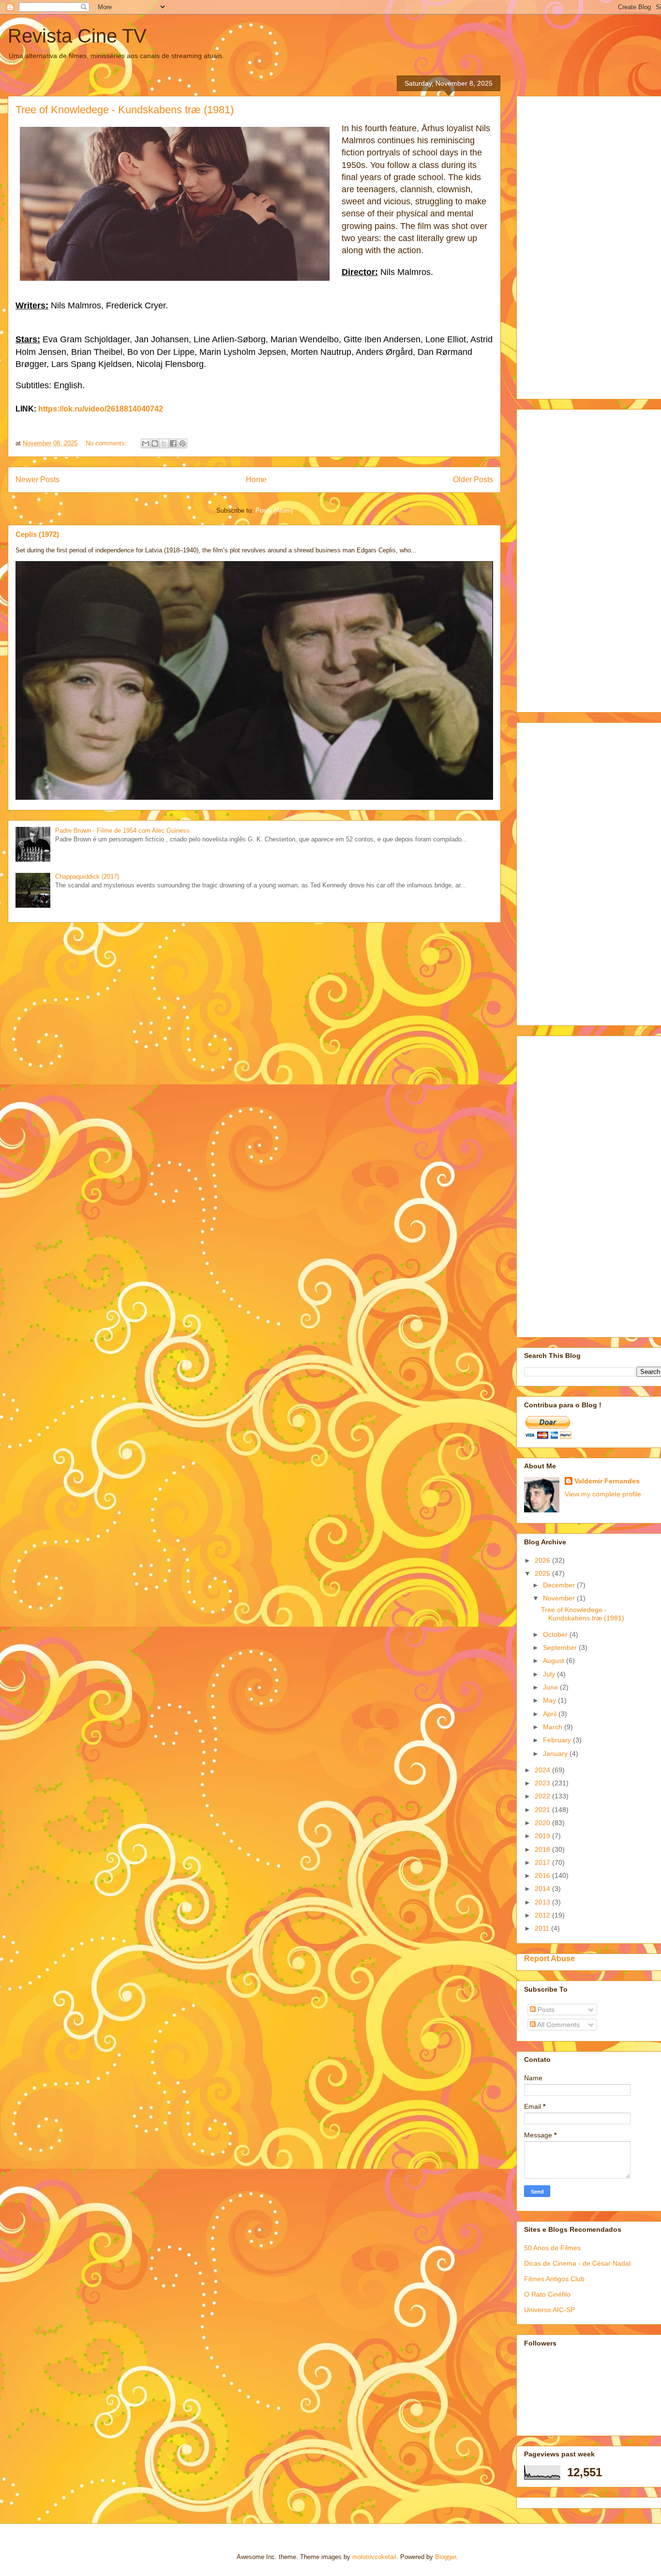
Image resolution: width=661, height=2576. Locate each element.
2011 (543, 1928)
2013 (543, 1902)
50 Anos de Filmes (552, 2248)
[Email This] (146, 443)
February (558, 1740)
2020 (543, 1823)
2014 (543, 1889)
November (560, 1598)
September (561, 1647)
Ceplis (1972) (37, 534)
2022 (543, 1796)
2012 (543, 1915)
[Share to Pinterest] (182, 443)
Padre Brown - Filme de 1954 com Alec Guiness (122, 831)
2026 (543, 1560)
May (550, 1700)
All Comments (558, 2025)
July (550, 1674)
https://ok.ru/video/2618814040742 (101, 409)
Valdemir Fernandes (607, 1481)
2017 (543, 1862)
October (556, 1634)
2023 (543, 1783)
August (555, 1661)
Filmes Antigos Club (554, 2279)
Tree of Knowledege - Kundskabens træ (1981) (125, 110)
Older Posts (473, 480)
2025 (543, 1573)
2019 (543, 1836)
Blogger (445, 2557)
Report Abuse (549, 1958)
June (551, 1687)
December (560, 1585)
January (556, 1753)
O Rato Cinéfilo (547, 2294)
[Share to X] (164, 443)
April (551, 1714)
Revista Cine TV (77, 36)
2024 (543, 1770)
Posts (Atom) (274, 511)
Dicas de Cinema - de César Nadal (577, 2263)
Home (256, 480)
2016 (543, 1875)
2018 (543, 1849)
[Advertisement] (593, 245)
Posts (545, 2010)
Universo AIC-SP (549, 2310)
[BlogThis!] (155, 443)
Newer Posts (38, 480)
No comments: (107, 443)
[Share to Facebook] (173, 443)
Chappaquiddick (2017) (87, 876)
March (554, 1727)
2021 (543, 1810)
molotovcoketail (374, 2557)
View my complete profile (603, 1494)
